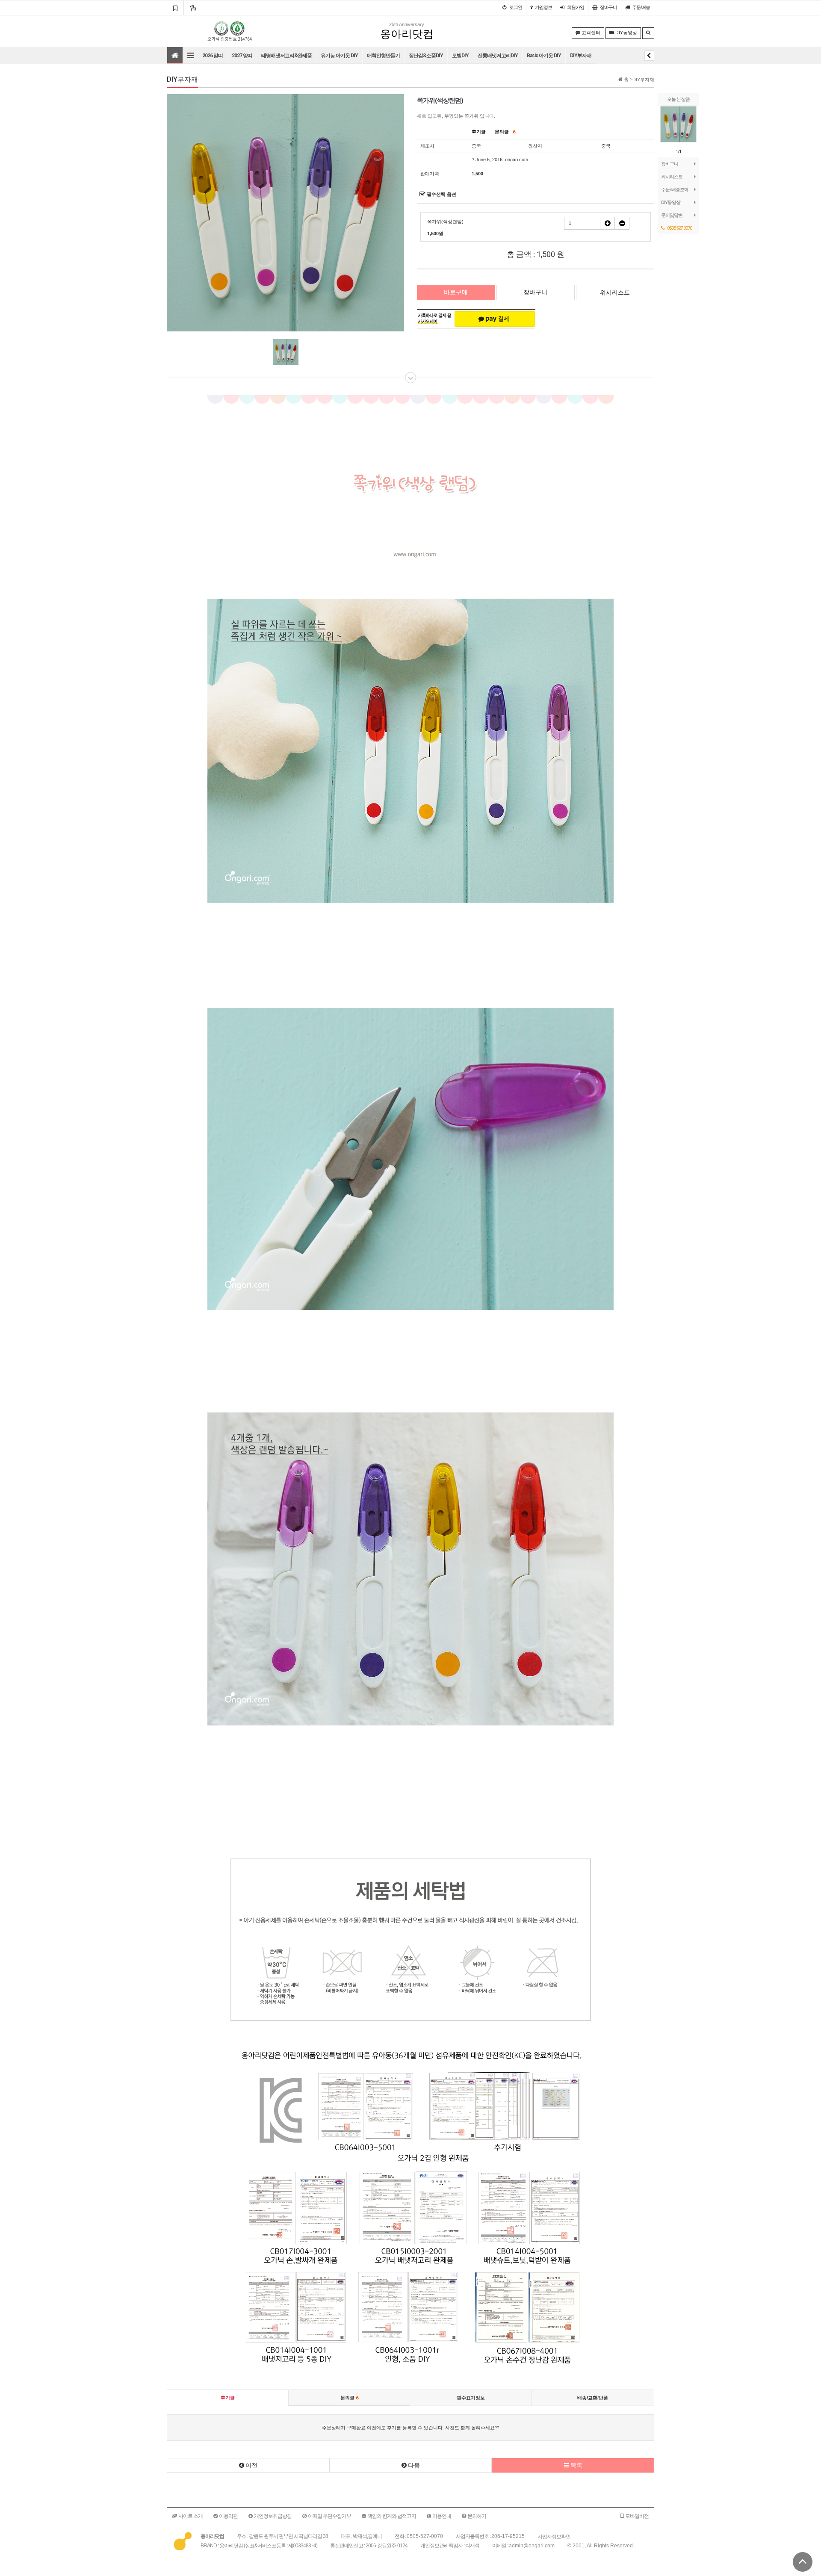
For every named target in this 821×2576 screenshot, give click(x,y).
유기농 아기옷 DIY (339, 56)
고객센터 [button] (590, 33)
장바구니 (670, 164)
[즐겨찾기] (175, 8)
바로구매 (456, 292)
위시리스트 (672, 177)
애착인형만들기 (383, 56)
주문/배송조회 (675, 189)
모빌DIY (460, 56)
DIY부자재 (581, 56)
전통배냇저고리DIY (498, 56)
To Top (803, 2562)
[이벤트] (193, 8)
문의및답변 (672, 215)
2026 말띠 (213, 56)
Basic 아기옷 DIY (544, 56)
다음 (413, 2465)
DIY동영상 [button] (626, 33)
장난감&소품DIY (426, 56)
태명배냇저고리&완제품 (286, 56)
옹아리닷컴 (407, 34)
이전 (251, 2465)
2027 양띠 (242, 56)
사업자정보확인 (554, 2536)
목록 (576, 2465)
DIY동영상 (670, 202)
